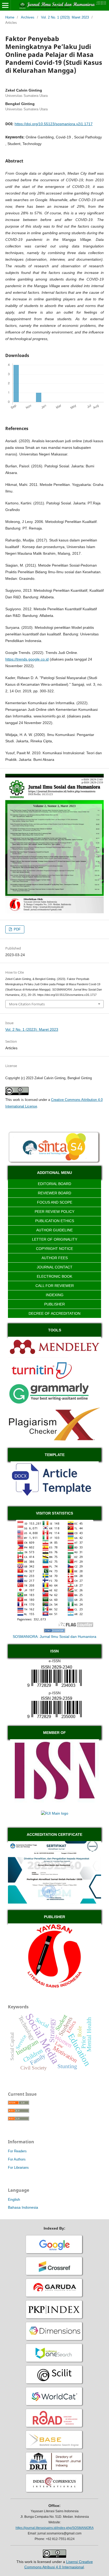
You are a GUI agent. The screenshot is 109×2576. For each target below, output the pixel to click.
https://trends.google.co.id (27, 659)
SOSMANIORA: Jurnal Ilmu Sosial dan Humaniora (54, 1637)
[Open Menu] (5, 5)
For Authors (17, 2159)
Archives (28, 17)
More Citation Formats (27, 1004)
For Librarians (18, 2168)
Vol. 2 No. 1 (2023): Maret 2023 (65, 17)
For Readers (17, 2151)
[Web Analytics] (54, 1631)
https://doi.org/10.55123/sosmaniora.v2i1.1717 (54, 124)
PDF (17, 929)
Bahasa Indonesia (23, 2207)
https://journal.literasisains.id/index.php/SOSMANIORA (55, 2528)
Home (10, 17)
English (14, 2199)
